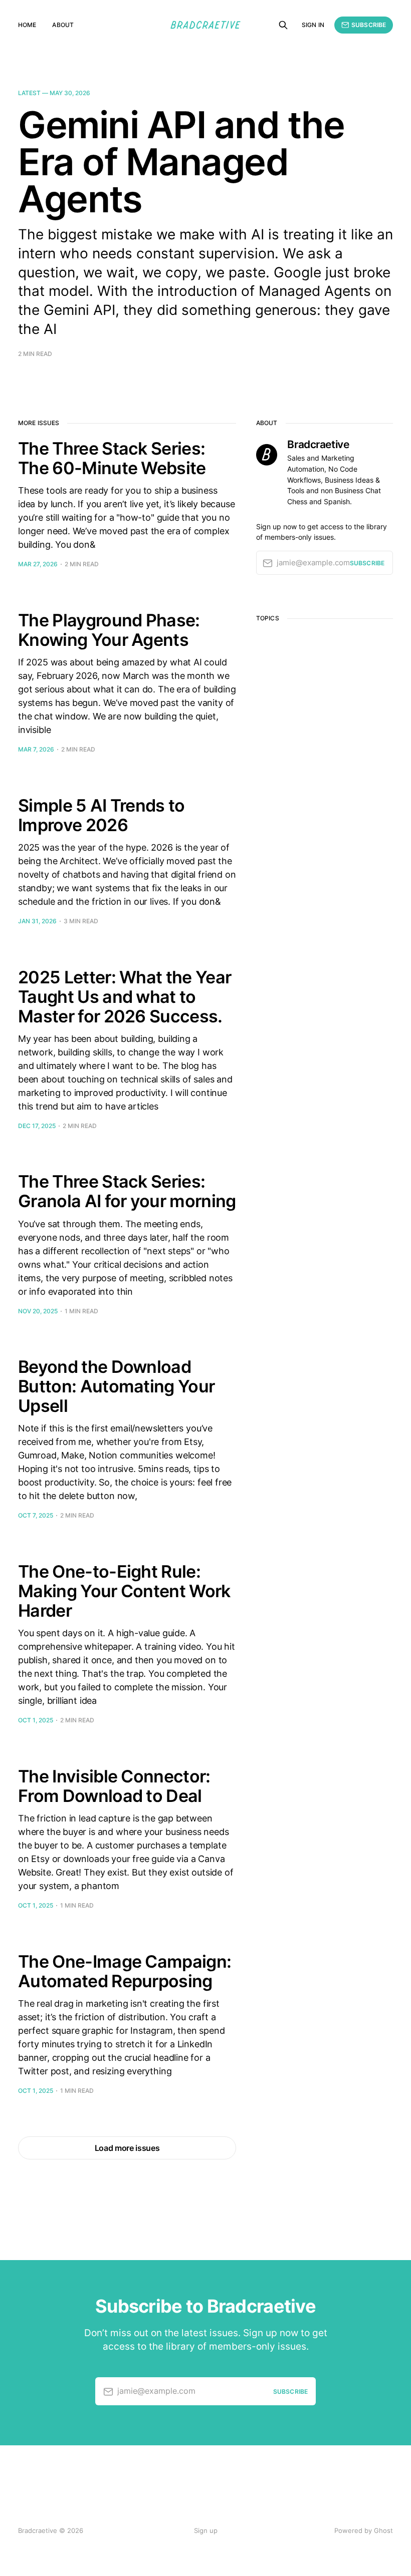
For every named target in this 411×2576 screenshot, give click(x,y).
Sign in (313, 25)
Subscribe (369, 25)
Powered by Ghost (364, 2530)
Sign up (206, 2530)
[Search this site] (283, 25)
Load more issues (127, 2148)
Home (27, 25)
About (63, 25)
